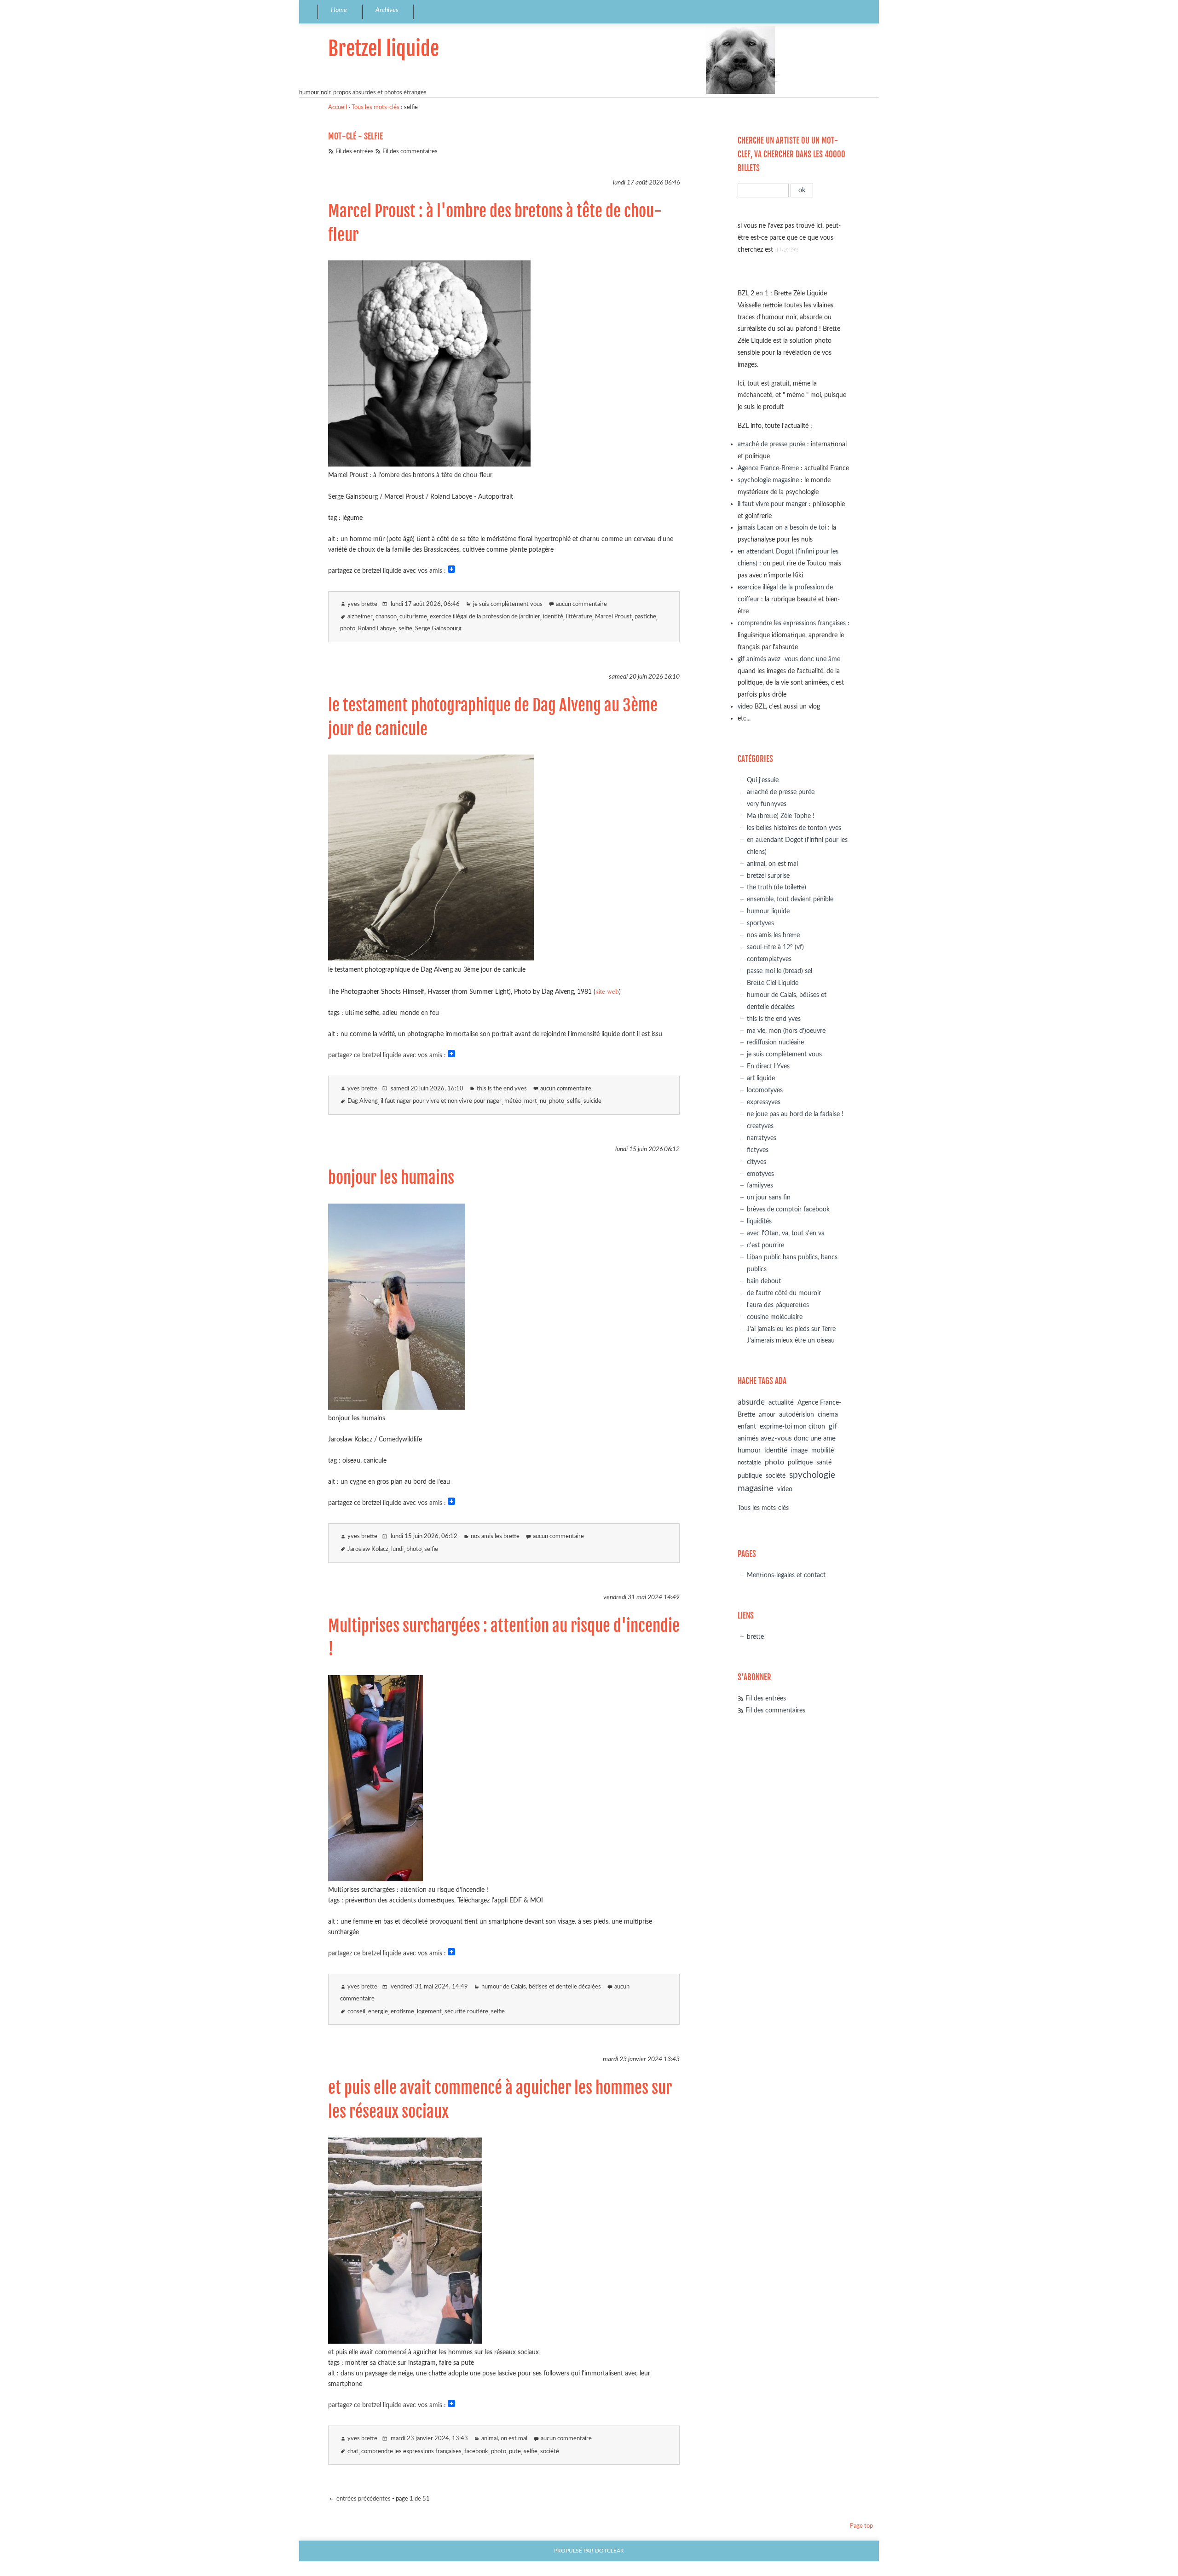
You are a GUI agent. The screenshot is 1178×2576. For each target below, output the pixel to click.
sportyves (760, 923)
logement (429, 2012)
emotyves (760, 1174)
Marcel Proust (613, 617)
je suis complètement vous (508, 604)
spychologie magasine (768, 480)
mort (531, 1101)
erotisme (402, 2012)
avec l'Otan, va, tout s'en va (786, 1233)
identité (553, 617)
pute (515, 2452)
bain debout (764, 1281)
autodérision (797, 1415)
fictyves (758, 1150)
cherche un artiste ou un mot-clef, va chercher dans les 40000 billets (791, 154)
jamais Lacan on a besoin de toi (782, 527)
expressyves (764, 1102)
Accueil (338, 107)
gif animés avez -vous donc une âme (789, 659)
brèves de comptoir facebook (788, 1209)
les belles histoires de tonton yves (794, 828)
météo (513, 1101)
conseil (356, 2012)
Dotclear (609, 2551)
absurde (751, 1402)
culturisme (413, 617)
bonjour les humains (391, 1178)
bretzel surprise (768, 876)
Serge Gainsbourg (438, 629)
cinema (828, 1415)
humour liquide (768, 911)
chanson (386, 617)
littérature (579, 617)
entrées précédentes (363, 2499)
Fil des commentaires (410, 152)
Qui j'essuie (763, 780)
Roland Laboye (377, 629)
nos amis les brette (495, 1536)
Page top (861, 2526)
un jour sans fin (769, 1197)
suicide (592, 1101)
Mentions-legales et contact (786, 1575)
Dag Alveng (363, 1101)
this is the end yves (502, 1089)
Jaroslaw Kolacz (368, 1549)
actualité (781, 1403)
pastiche (645, 617)
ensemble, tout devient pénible (790, 899)
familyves (760, 1185)
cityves (756, 1162)
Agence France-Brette (768, 468)
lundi (397, 1549)
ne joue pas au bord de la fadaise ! (795, 1114)
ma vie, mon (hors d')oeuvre (786, 1031)
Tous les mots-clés (375, 107)
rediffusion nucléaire (775, 1042)
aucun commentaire (581, 604)
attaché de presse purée (771, 444)
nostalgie (749, 1463)
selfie (405, 629)
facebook (476, 2452)
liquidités (759, 1221)
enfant (747, 1427)
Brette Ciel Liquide (773, 983)
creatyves (760, 1126)
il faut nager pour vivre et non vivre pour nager (441, 1101)
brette (755, 1637)
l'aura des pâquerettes (778, 1305)
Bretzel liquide (384, 49)
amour (767, 1415)
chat (353, 2452)
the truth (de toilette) (777, 887)
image (799, 1451)
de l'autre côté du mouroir (784, 1293)
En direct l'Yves (768, 1066)
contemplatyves (769, 959)
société (550, 2452)
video (745, 706)
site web (607, 991)
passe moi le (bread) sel (780, 971)
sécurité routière (466, 2012)
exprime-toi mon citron (792, 1427)
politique (800, 1463)
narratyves (762, 1138)
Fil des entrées (355, 152)
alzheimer (360, 617)
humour (749, 1450)
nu (543, 1101)
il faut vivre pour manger (772, 504)
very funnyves (767, 804)
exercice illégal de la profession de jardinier (485, 617)
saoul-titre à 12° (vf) (775, 947)
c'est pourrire (765, 1245)
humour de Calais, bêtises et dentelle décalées (541, 1987)
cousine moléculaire (775, 1317)
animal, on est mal (504, 2439)
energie (378, 2012)
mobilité (823, 1451)
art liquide (761, 1078)
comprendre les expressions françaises (411, 2452)
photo (348, 629)
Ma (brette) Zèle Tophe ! (781, 816)
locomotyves (765, 1090)
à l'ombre (787, 250)
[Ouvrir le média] (429, 464)
